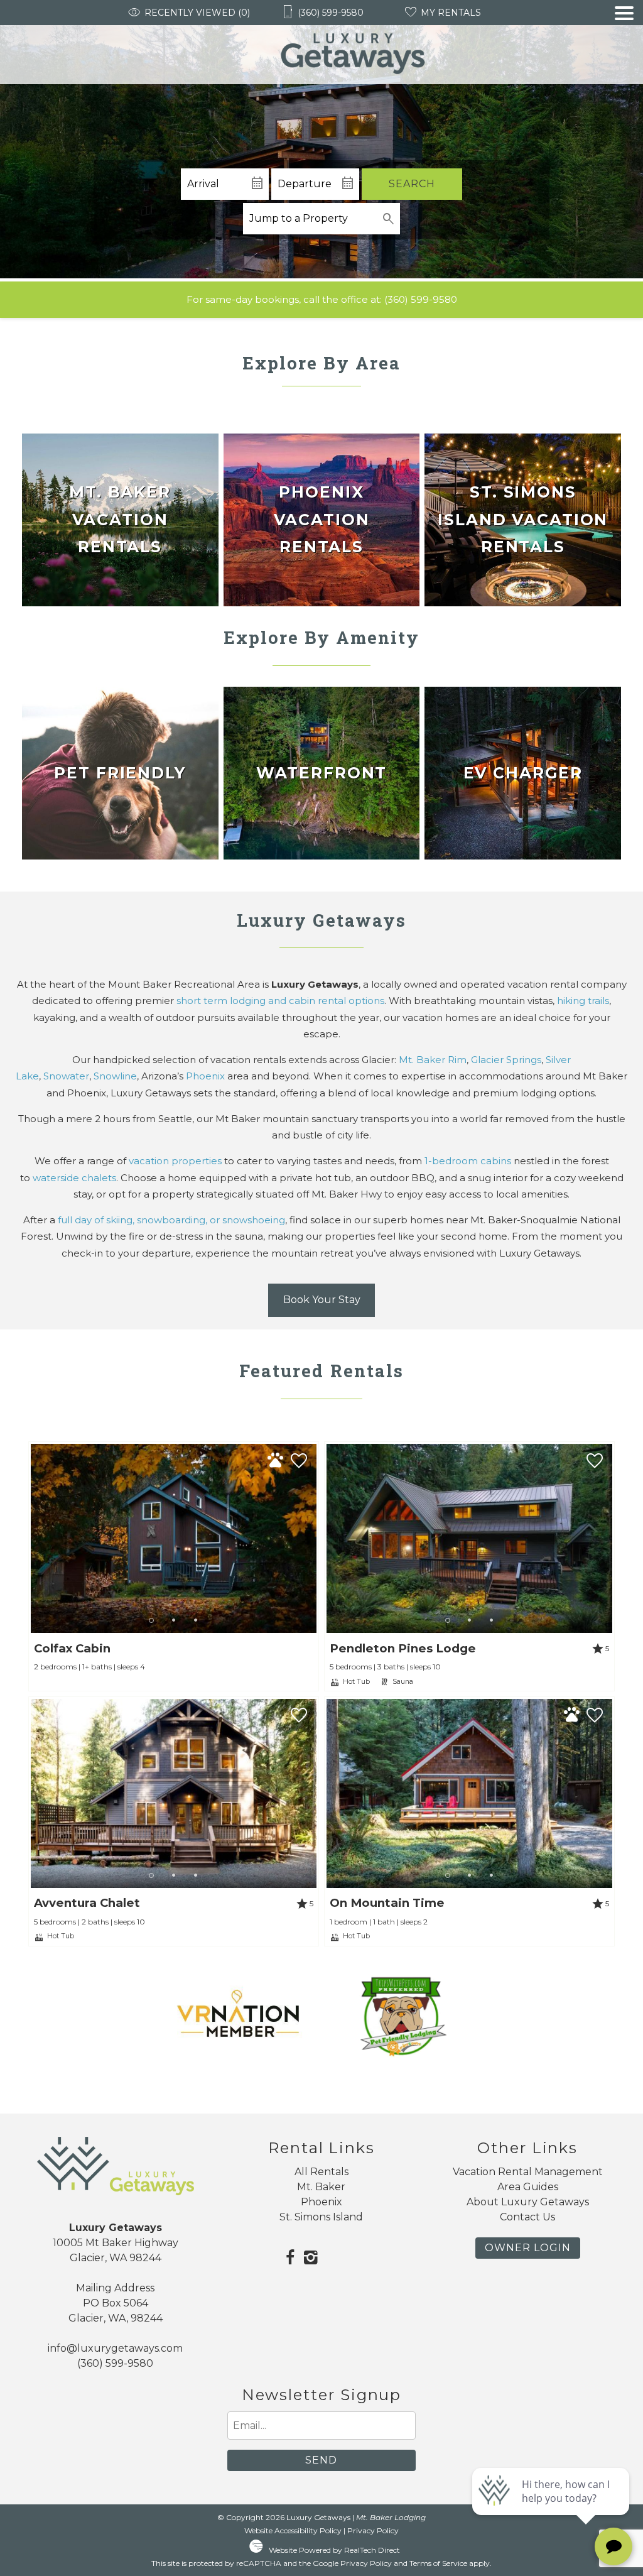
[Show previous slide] (36, 1538)
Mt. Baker (321, 2187)
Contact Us (527, 2217)
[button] (624, 45)
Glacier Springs (506, 1060)
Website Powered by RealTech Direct (334, 2550)
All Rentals (321, 2172)
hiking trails (583, 1001)
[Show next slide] (311, 1538)
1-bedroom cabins (468, 1161)
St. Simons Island (321, 2217)
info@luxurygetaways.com (115, 2348)
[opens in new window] (290, 2259)
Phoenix (205, 1076)
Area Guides (528, 2187)
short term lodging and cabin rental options (280, 1001)
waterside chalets (74, 1178)
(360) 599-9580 (421, 299)
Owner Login (528, 2248)
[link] (120, 520)
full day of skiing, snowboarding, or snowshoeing (171, 1220)
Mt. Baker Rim (433, 1060)
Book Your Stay (322, 1300)
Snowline (115, 1076)
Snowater (66, 1076)
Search (412, 184)
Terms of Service (438, 2563)
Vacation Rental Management (528, 2172)
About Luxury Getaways (528, 2202)
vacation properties (175, 1161)
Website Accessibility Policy (293, 2530)
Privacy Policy (373, 2530)
